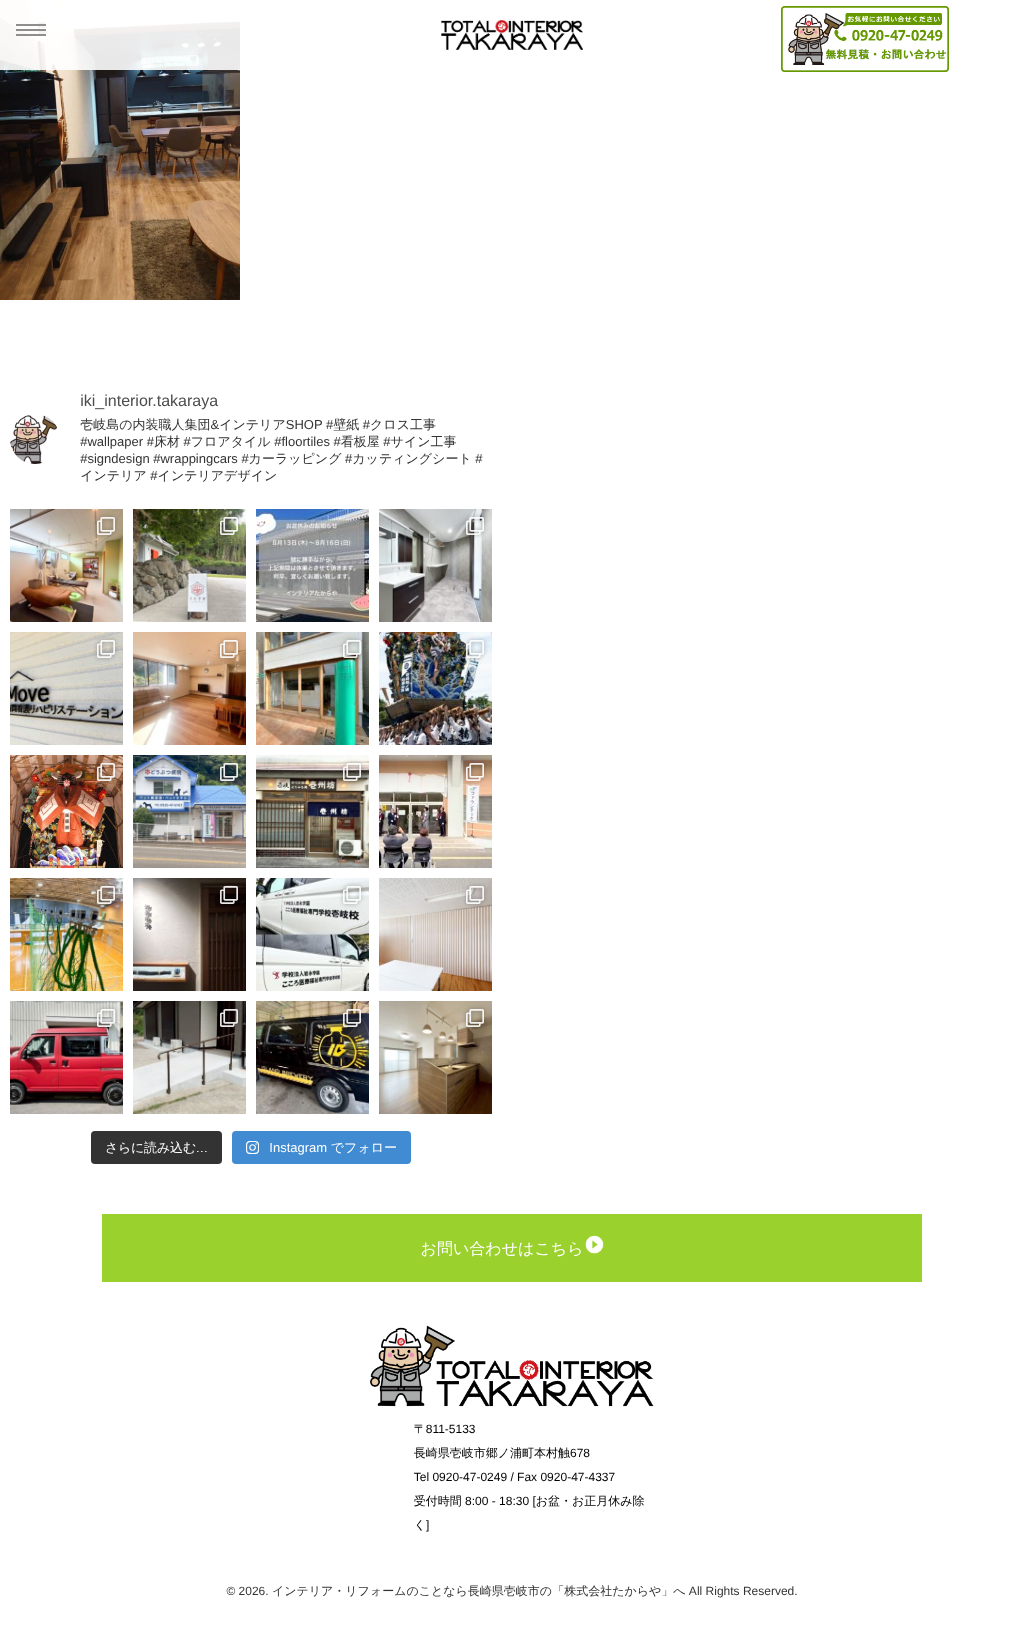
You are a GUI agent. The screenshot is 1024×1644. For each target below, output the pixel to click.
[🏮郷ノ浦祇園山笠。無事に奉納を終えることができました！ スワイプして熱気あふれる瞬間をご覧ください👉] (435, 688)
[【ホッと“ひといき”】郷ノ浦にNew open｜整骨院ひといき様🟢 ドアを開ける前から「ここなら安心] (66, 565)
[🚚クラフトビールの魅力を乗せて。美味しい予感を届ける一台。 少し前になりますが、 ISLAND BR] (312, 1057)
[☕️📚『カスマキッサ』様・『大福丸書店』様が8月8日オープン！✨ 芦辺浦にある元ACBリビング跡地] (312, 688)
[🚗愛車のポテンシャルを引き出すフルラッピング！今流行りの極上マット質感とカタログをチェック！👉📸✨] (66, 1057)
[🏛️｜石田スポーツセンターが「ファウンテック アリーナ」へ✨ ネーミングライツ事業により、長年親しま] (435, 811)
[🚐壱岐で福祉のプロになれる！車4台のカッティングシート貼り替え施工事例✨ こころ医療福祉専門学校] (312, 934)
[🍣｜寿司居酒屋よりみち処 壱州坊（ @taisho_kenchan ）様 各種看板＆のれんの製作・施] (312, 811)
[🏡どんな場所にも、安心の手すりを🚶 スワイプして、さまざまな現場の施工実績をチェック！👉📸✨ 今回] (189, 1057)
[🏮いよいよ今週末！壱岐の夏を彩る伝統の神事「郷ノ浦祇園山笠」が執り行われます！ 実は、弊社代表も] (66, 811)
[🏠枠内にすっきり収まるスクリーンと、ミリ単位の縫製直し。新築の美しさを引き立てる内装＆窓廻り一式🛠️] (189, 688)
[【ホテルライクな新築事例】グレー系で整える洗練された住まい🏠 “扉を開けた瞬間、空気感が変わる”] (435, 565)
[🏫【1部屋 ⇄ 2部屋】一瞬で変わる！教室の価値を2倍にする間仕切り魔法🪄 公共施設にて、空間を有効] (435, 934)
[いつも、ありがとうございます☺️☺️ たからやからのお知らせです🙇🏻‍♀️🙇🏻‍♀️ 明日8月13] (312, 565)
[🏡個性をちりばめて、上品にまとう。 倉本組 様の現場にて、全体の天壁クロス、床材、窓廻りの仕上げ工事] (435, 1057)
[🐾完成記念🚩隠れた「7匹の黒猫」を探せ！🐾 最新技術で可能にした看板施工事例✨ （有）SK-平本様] (189, 811)
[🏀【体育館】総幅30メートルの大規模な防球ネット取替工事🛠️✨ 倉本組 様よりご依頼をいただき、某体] (66, 934)
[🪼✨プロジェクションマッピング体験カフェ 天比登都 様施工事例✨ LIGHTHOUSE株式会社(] (189, 565)
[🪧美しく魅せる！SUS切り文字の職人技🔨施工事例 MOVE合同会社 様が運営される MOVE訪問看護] (66, 688)
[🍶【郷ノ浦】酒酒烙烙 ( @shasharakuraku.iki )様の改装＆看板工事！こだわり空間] (189, 934)
